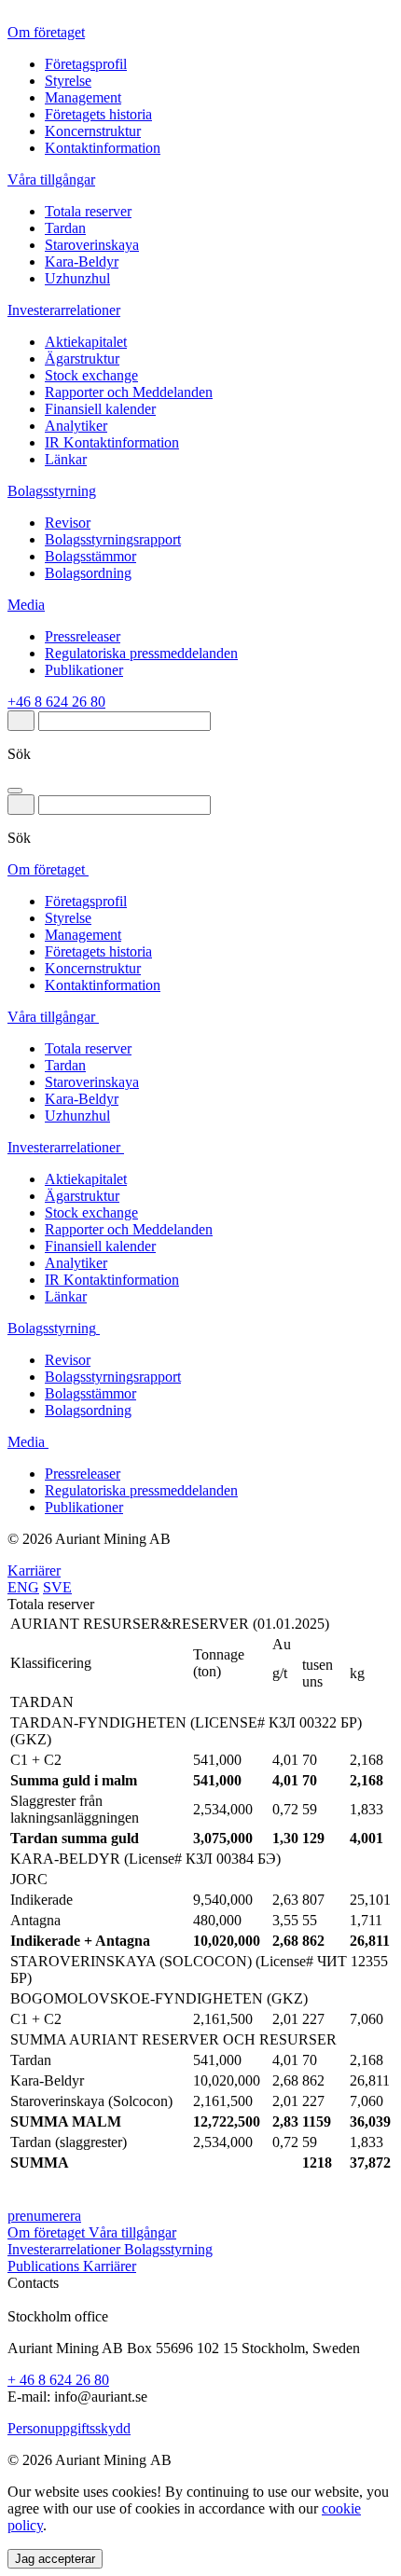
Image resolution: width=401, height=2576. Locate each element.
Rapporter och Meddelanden (129, 392)
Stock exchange (91, 375)
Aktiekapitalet (86, 342)
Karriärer (34, 1570)
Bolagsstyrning (52, 491)
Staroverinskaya (92, 245)
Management (83, 97)
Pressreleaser (83, 636)
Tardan (65, 228)
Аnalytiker (76, 426)
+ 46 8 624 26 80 (58, 2380)
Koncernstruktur (93, 131)
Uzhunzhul (77, 278)
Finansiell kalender (100, 409)
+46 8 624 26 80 (56, 702)
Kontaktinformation (103, 148)
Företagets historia (98, 114)
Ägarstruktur (82, 358)
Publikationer (84, 670)
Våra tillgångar (51, 179)
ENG (23, 1587)
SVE (57, 1587)
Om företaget (46, 32)
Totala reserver (88, 211)
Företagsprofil (86, 64)
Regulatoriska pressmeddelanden (141, 653)
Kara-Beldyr (82, 262)
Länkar (66, 459)
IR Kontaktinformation (112, 442)
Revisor (68, 523)
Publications (45, 2266)
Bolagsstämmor (90, 556)
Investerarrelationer (64, 310)
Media (26, 605)
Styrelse (68, 81)
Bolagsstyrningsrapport (113, 539)
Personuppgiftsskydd (69, 2428)
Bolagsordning (88, 573)
